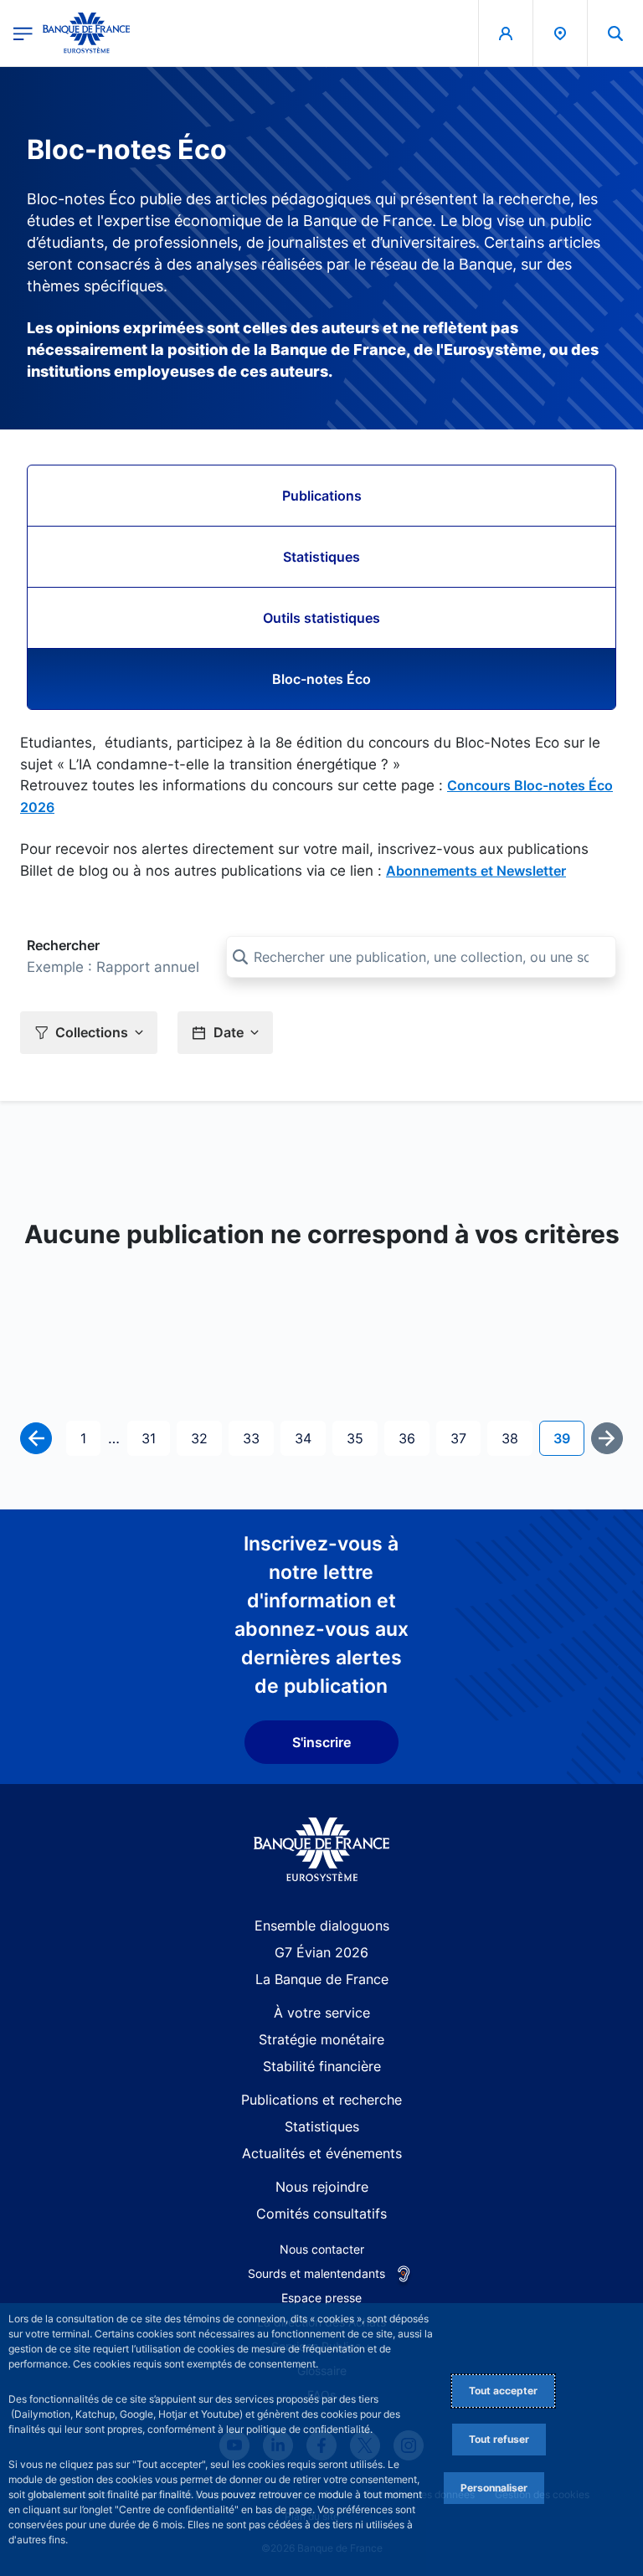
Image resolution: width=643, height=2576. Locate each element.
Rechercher (63, 945)
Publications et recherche (321, 2100)
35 (362, 1438)
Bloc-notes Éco (321, 679)
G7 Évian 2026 (321, 1952)
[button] (615, 33)
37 (465, 1438)
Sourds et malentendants (316, 2273)
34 (310, 1438)
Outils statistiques (321, 618)
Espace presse (321, 2298)
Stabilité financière (322, 2066)
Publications (322, 496)
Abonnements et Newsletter (476, 871)
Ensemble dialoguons (322, 1926)
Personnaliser (494, 2488)
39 (568, 1438)
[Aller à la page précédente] (36, 1438)
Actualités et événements (322, 2153)
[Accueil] (322, 1850)
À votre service (322, 2013)
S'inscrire (321, 1742)
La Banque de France (322, 1979)
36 (414, 1438)
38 (517, 1438)
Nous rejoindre (322, 2187)
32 (206, 1438)
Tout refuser (499, 2439)
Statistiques (321, 557)
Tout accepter (503, 2391)
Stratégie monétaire (321, 2039)
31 (155, 1438)
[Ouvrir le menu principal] (23, 33)
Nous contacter (322, 2249)
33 (258, 1438)
